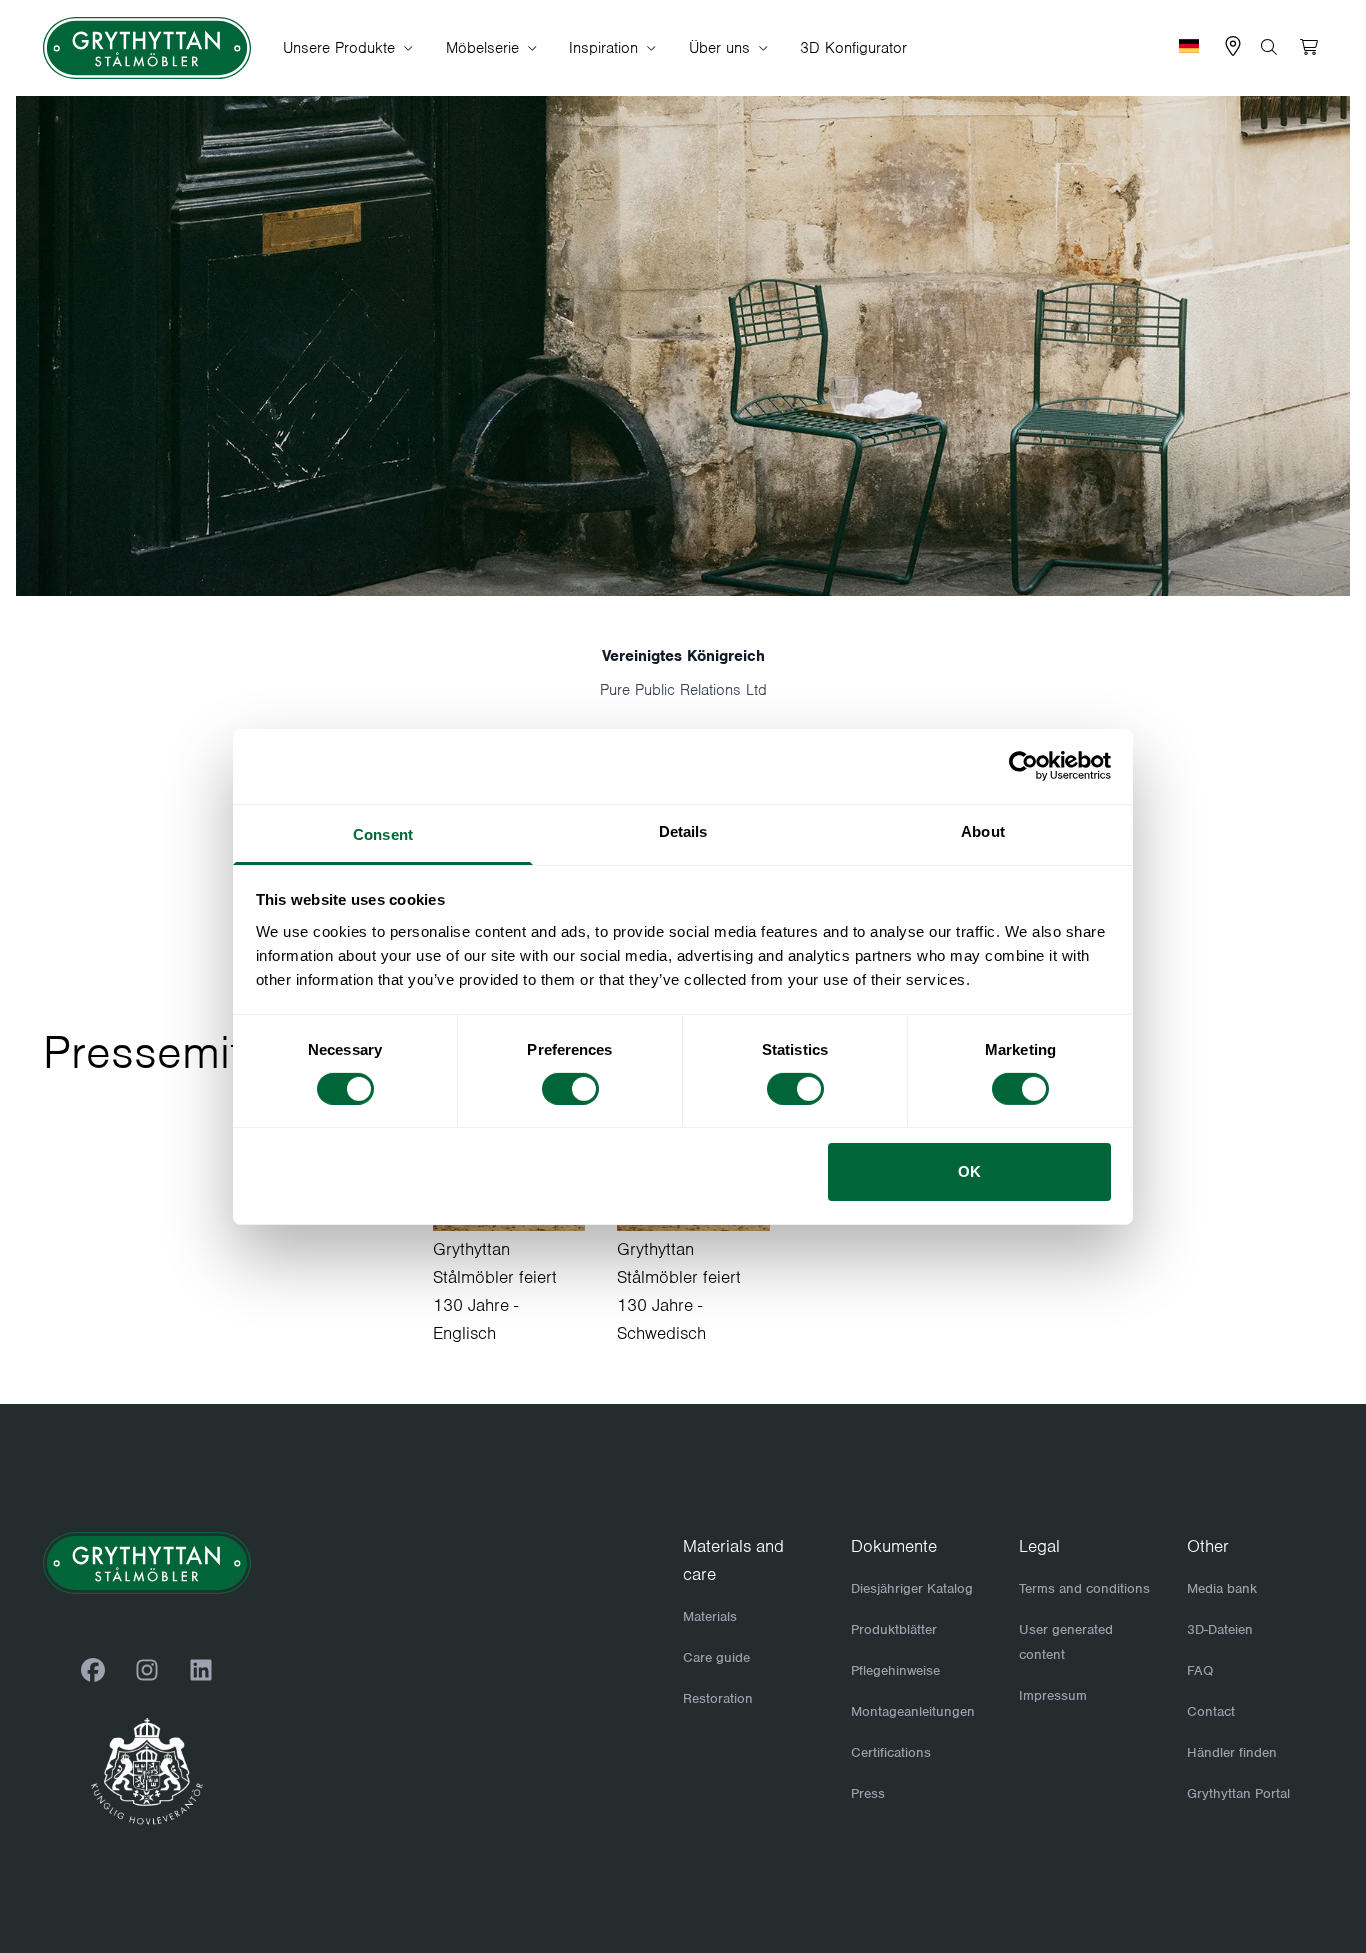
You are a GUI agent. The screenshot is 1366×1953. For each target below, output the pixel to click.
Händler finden (1232, 1752)
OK (969, 1171)
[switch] (570, 1089)
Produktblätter (894, 1629)
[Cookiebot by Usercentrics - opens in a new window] (1023, 766)
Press (868, 1793)
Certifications (891, 1752)
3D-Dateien (1220, 1629)
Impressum (1053, 1695)
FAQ (1200, 1670)
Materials (710, 1616)
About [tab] (983, 830)
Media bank (1222, 1588)
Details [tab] (683, 830)
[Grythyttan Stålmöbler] (147, 48)
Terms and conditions (1084, 1588)
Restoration (718, 1698)
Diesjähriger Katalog (912, 1588)
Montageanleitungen (913, 1711)
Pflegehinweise (895, 1670)
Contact (1211, 1711)
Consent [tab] (383, 833)
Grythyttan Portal (1238, 1793)
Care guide (716, 1657)
